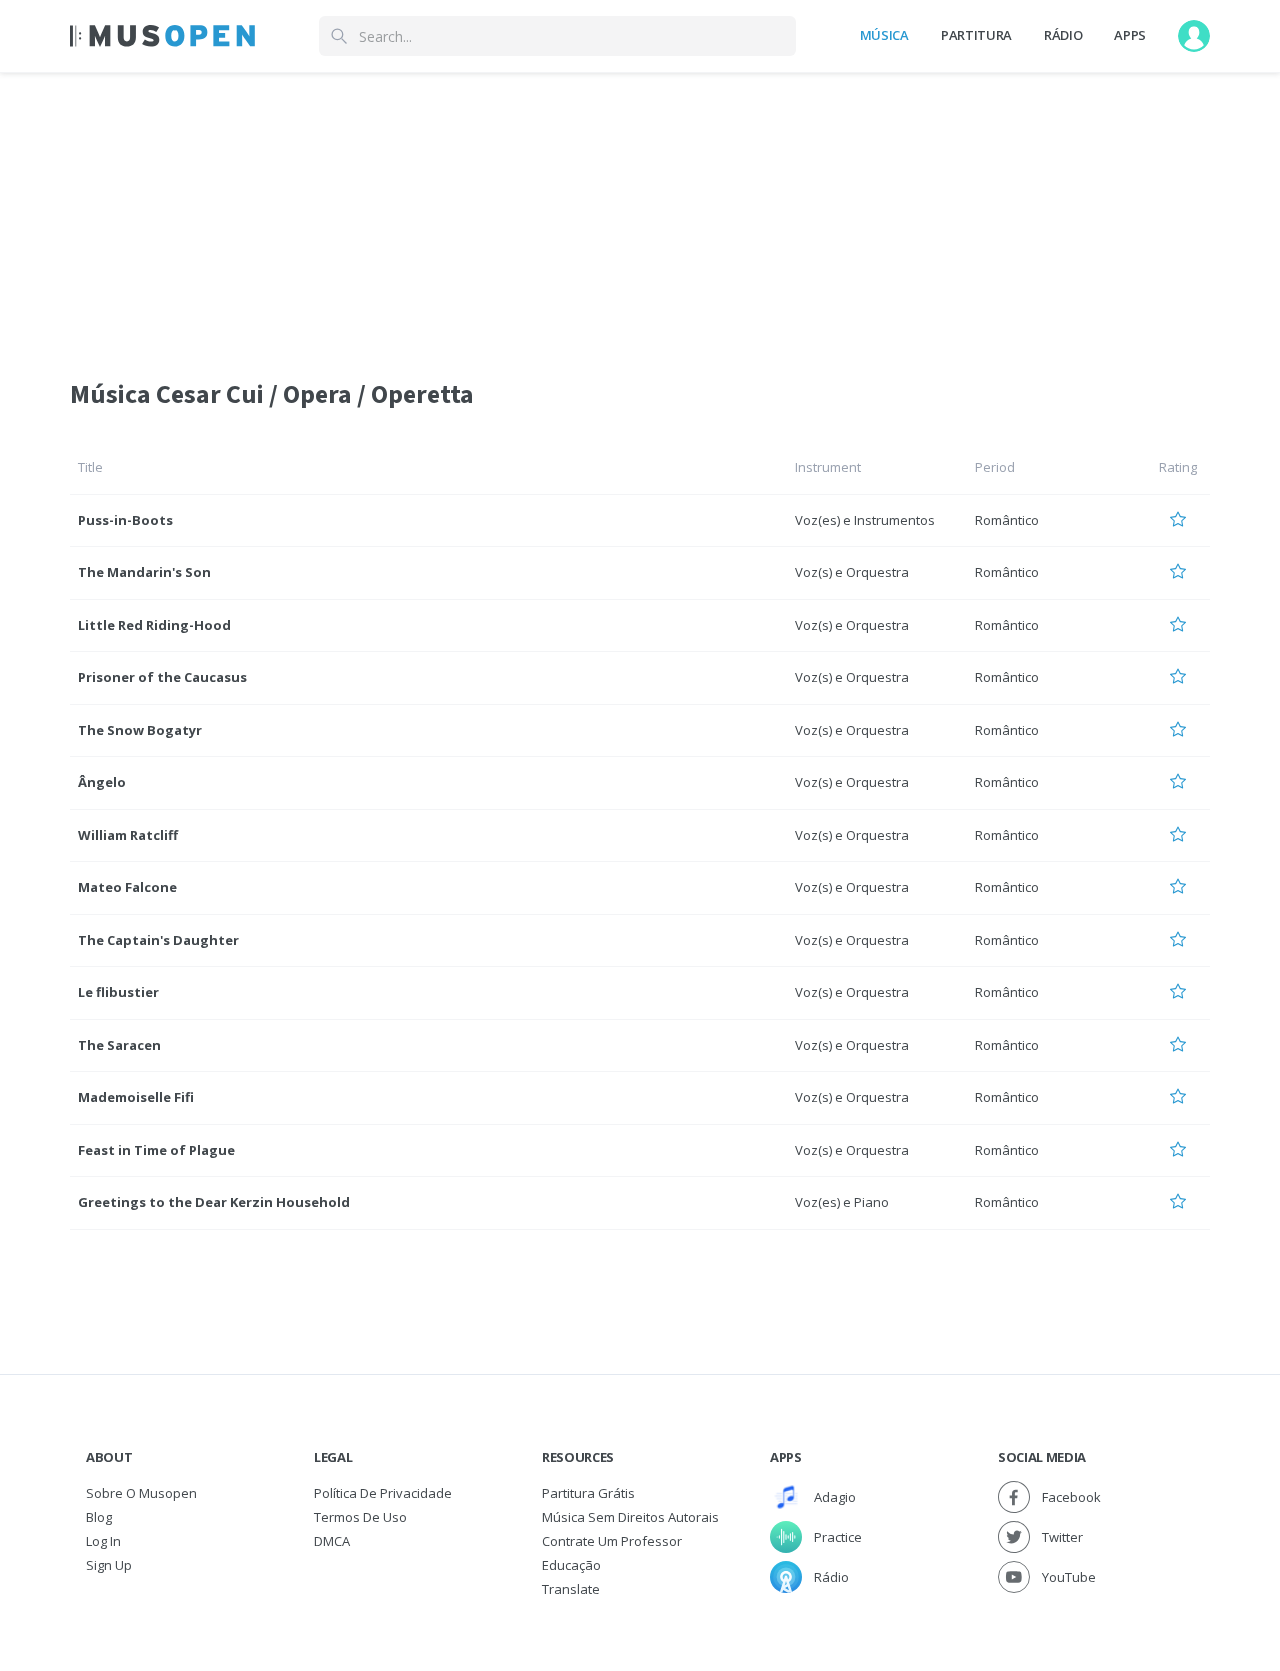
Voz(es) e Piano (842, 1202)
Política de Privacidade (383, 1493)
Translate (571, 1589)
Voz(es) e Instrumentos (865, 520)
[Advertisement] (640, 213)
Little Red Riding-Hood (154, 625)
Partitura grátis (588, 1493)
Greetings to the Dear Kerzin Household (214, 1202)
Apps (1130, 35)
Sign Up (109, 1565)
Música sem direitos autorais (630, 1517)
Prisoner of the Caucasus (162, 677)
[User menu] (1194, 36)
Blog (99, 1517)
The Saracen (119, 1045)
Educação (571, 1565)
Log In (103, 1541)
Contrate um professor (612, 1541)
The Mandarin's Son (144, 572)
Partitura (976, 35)
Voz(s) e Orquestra (852, 572)
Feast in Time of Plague (156, 1150)
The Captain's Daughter (158, 940)
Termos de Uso (360, 1517)
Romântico (1007, 520)
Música (884, 35)
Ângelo (102, 782)
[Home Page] (162, 36)
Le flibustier (118, 992)
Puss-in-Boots (125, 520)
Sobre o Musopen (141, 1493)
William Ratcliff (128, 835)
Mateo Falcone (127, 887)
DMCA (332, 1541)
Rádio (1063, 35)
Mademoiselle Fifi (136, 1097)
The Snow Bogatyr (140, 730)
